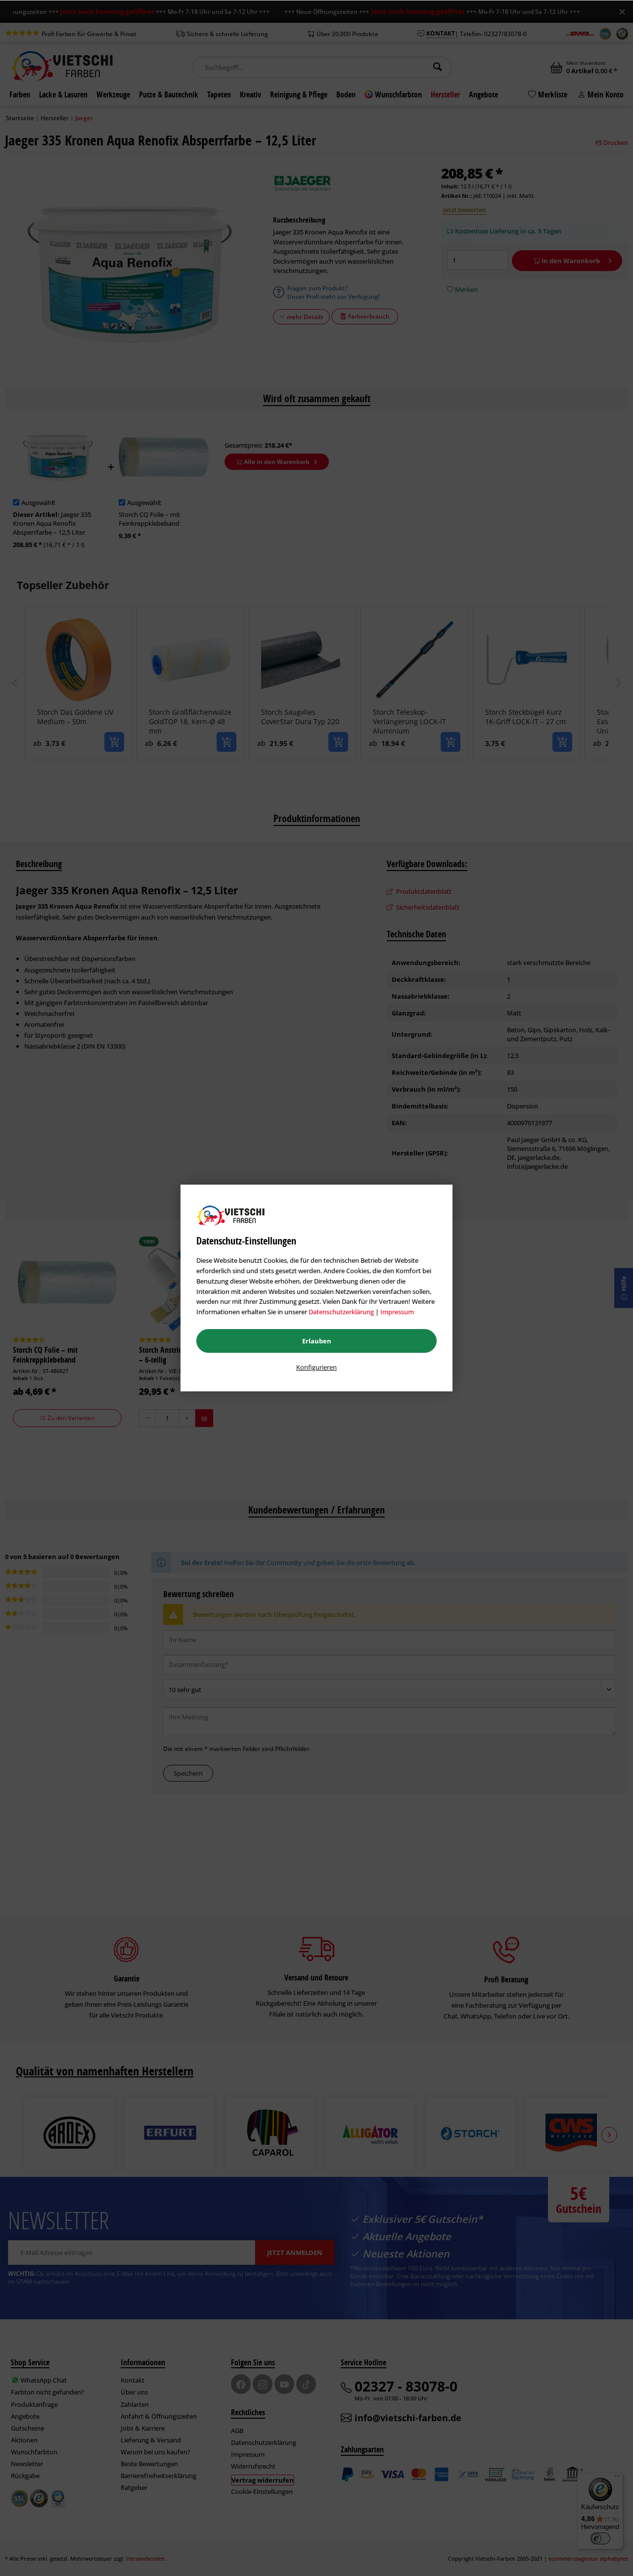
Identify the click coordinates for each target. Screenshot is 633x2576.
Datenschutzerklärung (341, 1312)
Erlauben (317, 1341)
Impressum (397, 1312)
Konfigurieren (316, 1367)
